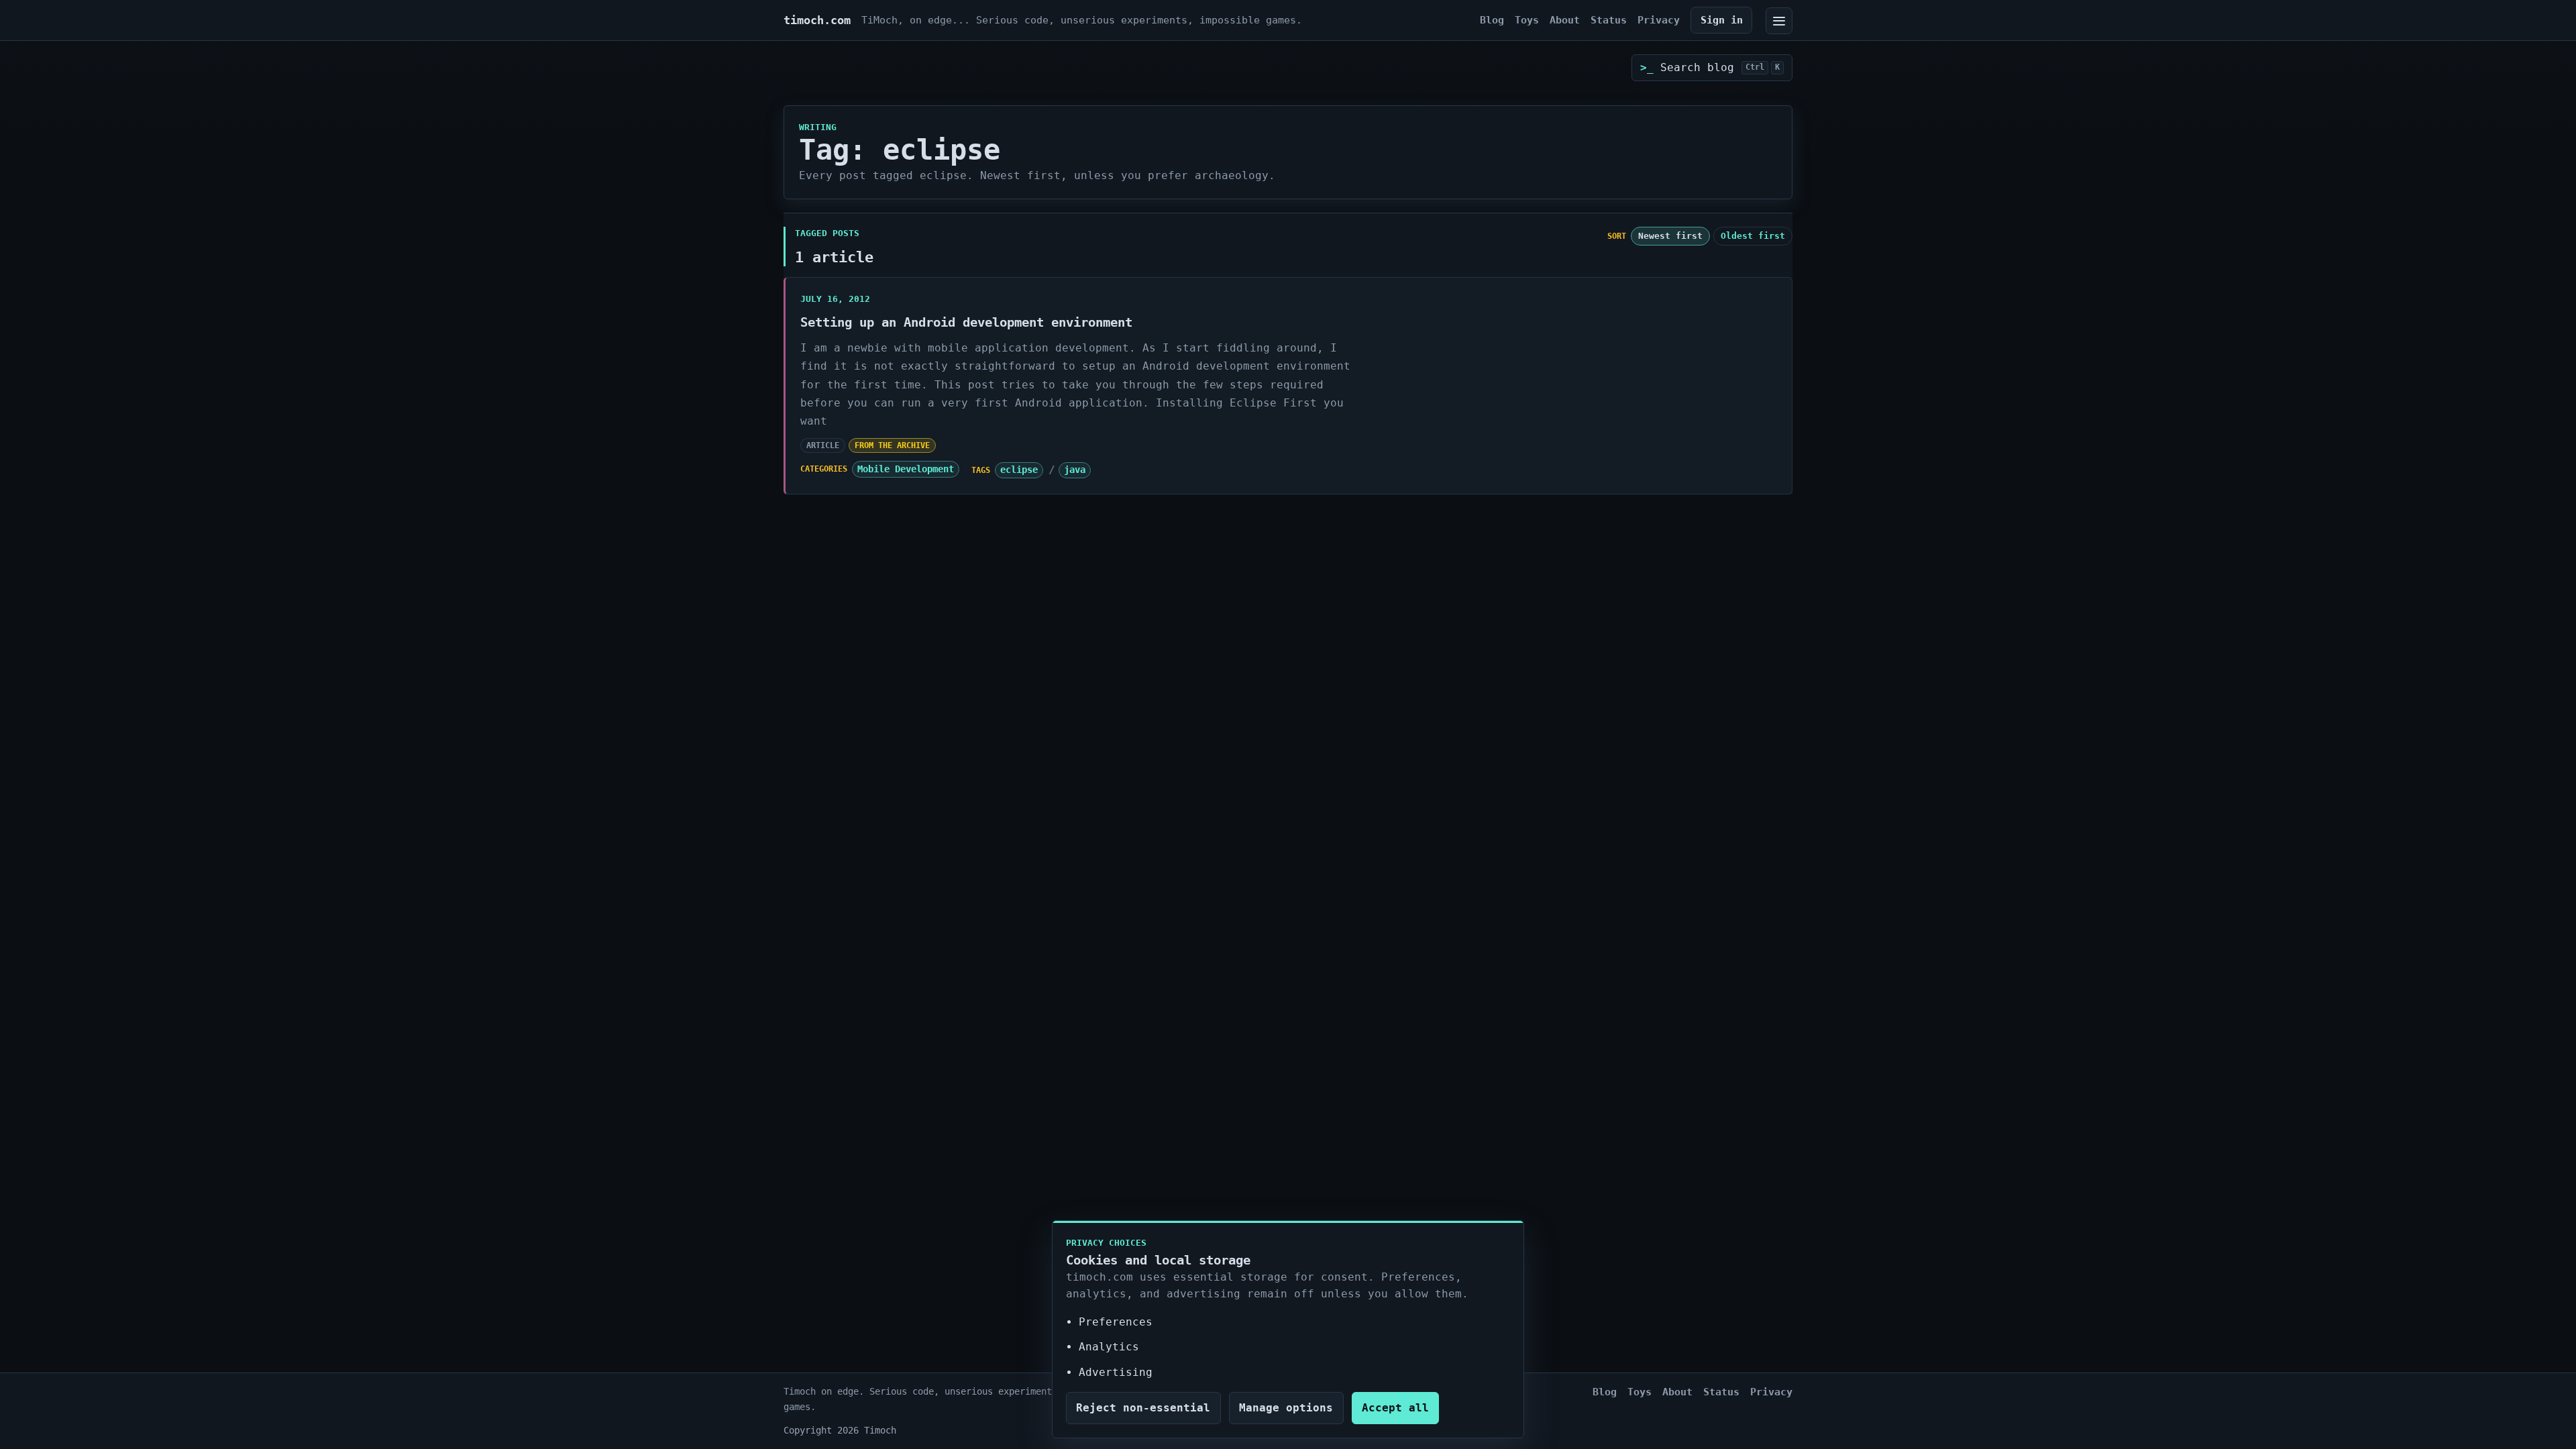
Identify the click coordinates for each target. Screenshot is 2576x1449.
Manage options (1286, 1408)
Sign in (1722, 20)
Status (1609, 20)
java (1075, 470)
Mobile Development (906, 469)
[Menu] (1779, 21)
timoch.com (817, 20)
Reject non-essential (1143, 1408)
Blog (1492, 20)
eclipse (1019, 470)
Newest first (1670, 236)
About (1565, 20)
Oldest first (1753, 236)
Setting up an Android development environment (966, 322)
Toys (1527, 20)
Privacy (1659, 20)
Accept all (1395, 1408)
